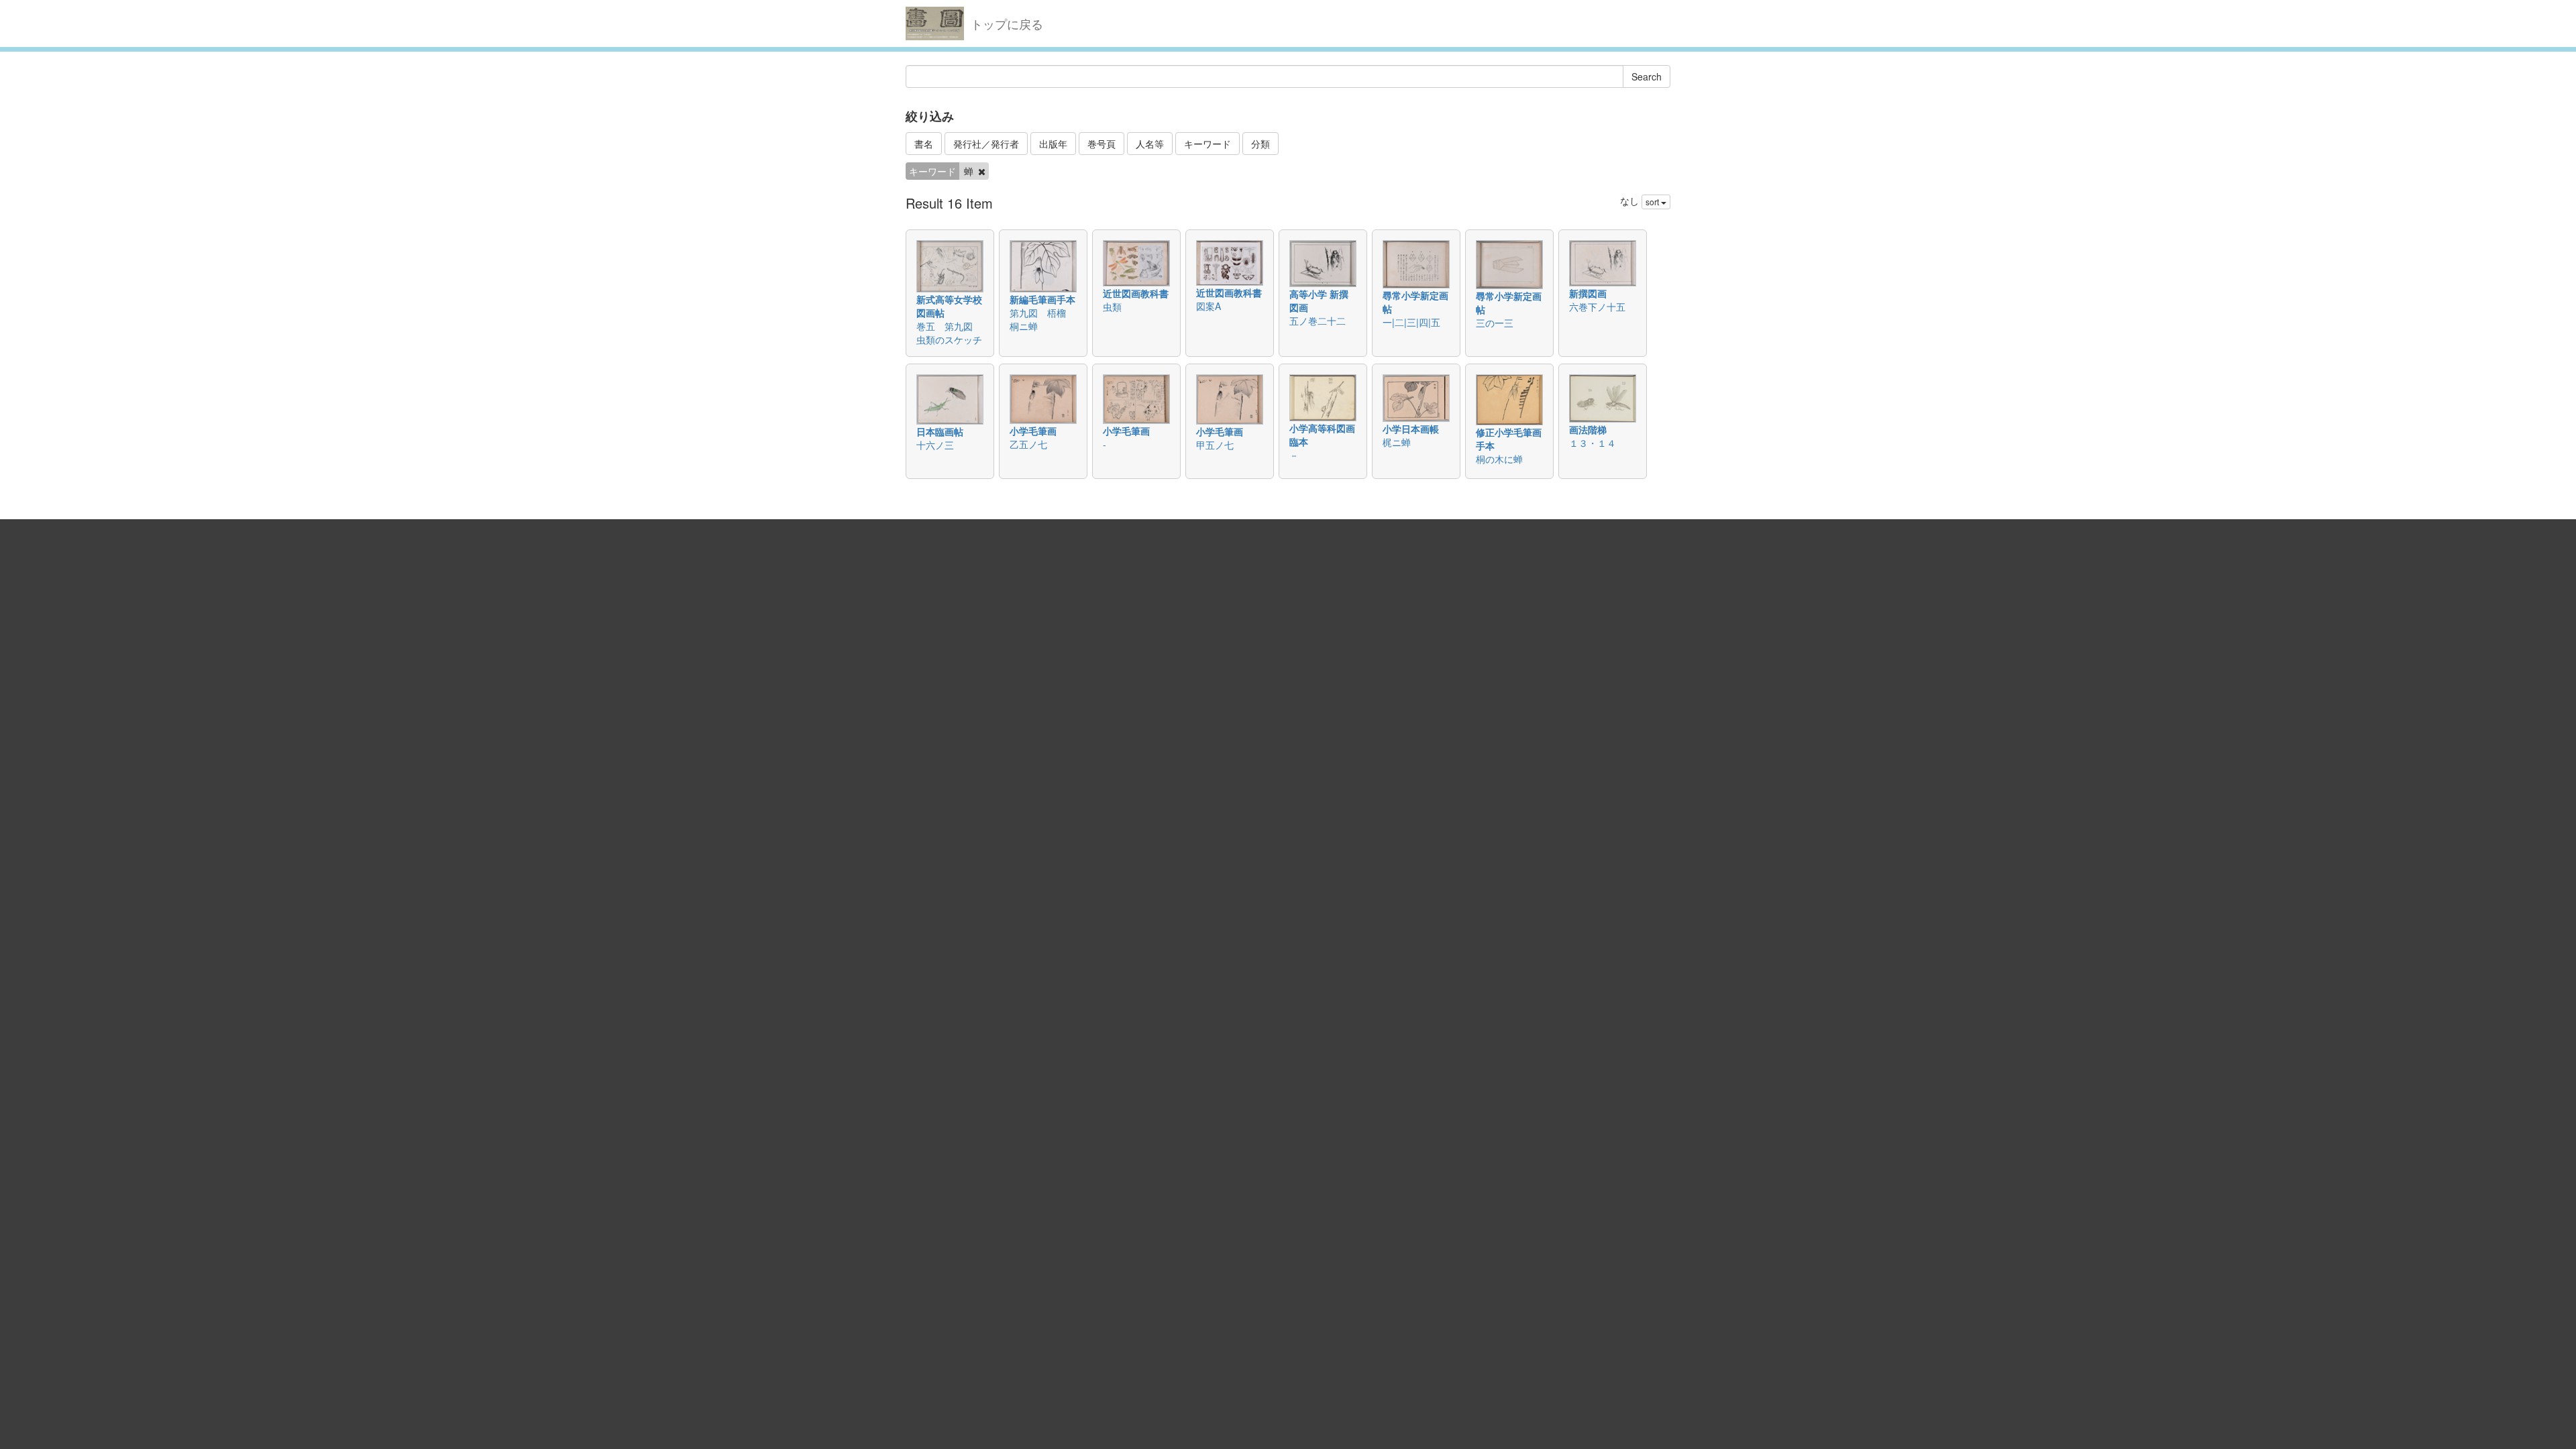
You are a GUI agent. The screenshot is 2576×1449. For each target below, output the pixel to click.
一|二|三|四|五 (1411, 322)
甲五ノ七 (1215, 445)
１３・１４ (1593, 443)
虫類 (1112, 307)
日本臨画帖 (940, 431)
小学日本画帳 (1411, 429)
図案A (1209, 306)
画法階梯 (1588, 429)
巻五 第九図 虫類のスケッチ (949, 333)
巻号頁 (1102, 144)
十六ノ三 (935, 445)
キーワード (1207, 144)
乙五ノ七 (1028, 444)
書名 (924, 144)
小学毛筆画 (1033, 431)
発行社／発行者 (986, 144)
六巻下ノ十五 (1597, 307)
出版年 (1053, 144)
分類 (1260, 144)
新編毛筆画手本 (1042, 299)
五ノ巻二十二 (1318, 321)
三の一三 (1495, 323)
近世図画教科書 (1136, 293)
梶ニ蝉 (1397, 442)
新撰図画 (1588, 293)
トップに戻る (1007, 23)
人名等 (1150, 144)
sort (1653, 202)
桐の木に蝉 (1499, 459)
